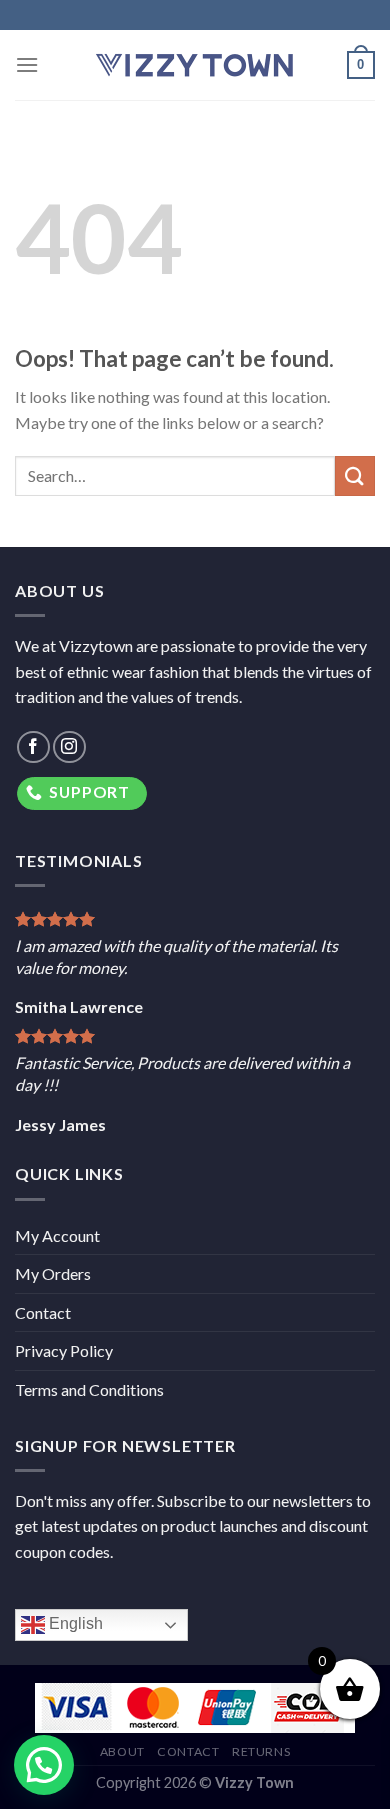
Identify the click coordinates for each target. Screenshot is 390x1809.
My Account (57, 1235)
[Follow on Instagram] (69, 747)
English (74, 1624)
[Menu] (27, 64)
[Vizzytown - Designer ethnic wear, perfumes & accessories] (195, 65)
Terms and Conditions (89, 1389)
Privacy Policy (64, 1350)
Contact (43, 1312)
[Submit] (355, 475)
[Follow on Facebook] (33, 747)
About (122, 1751)
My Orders (53, 1273)
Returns (261, 1751)
